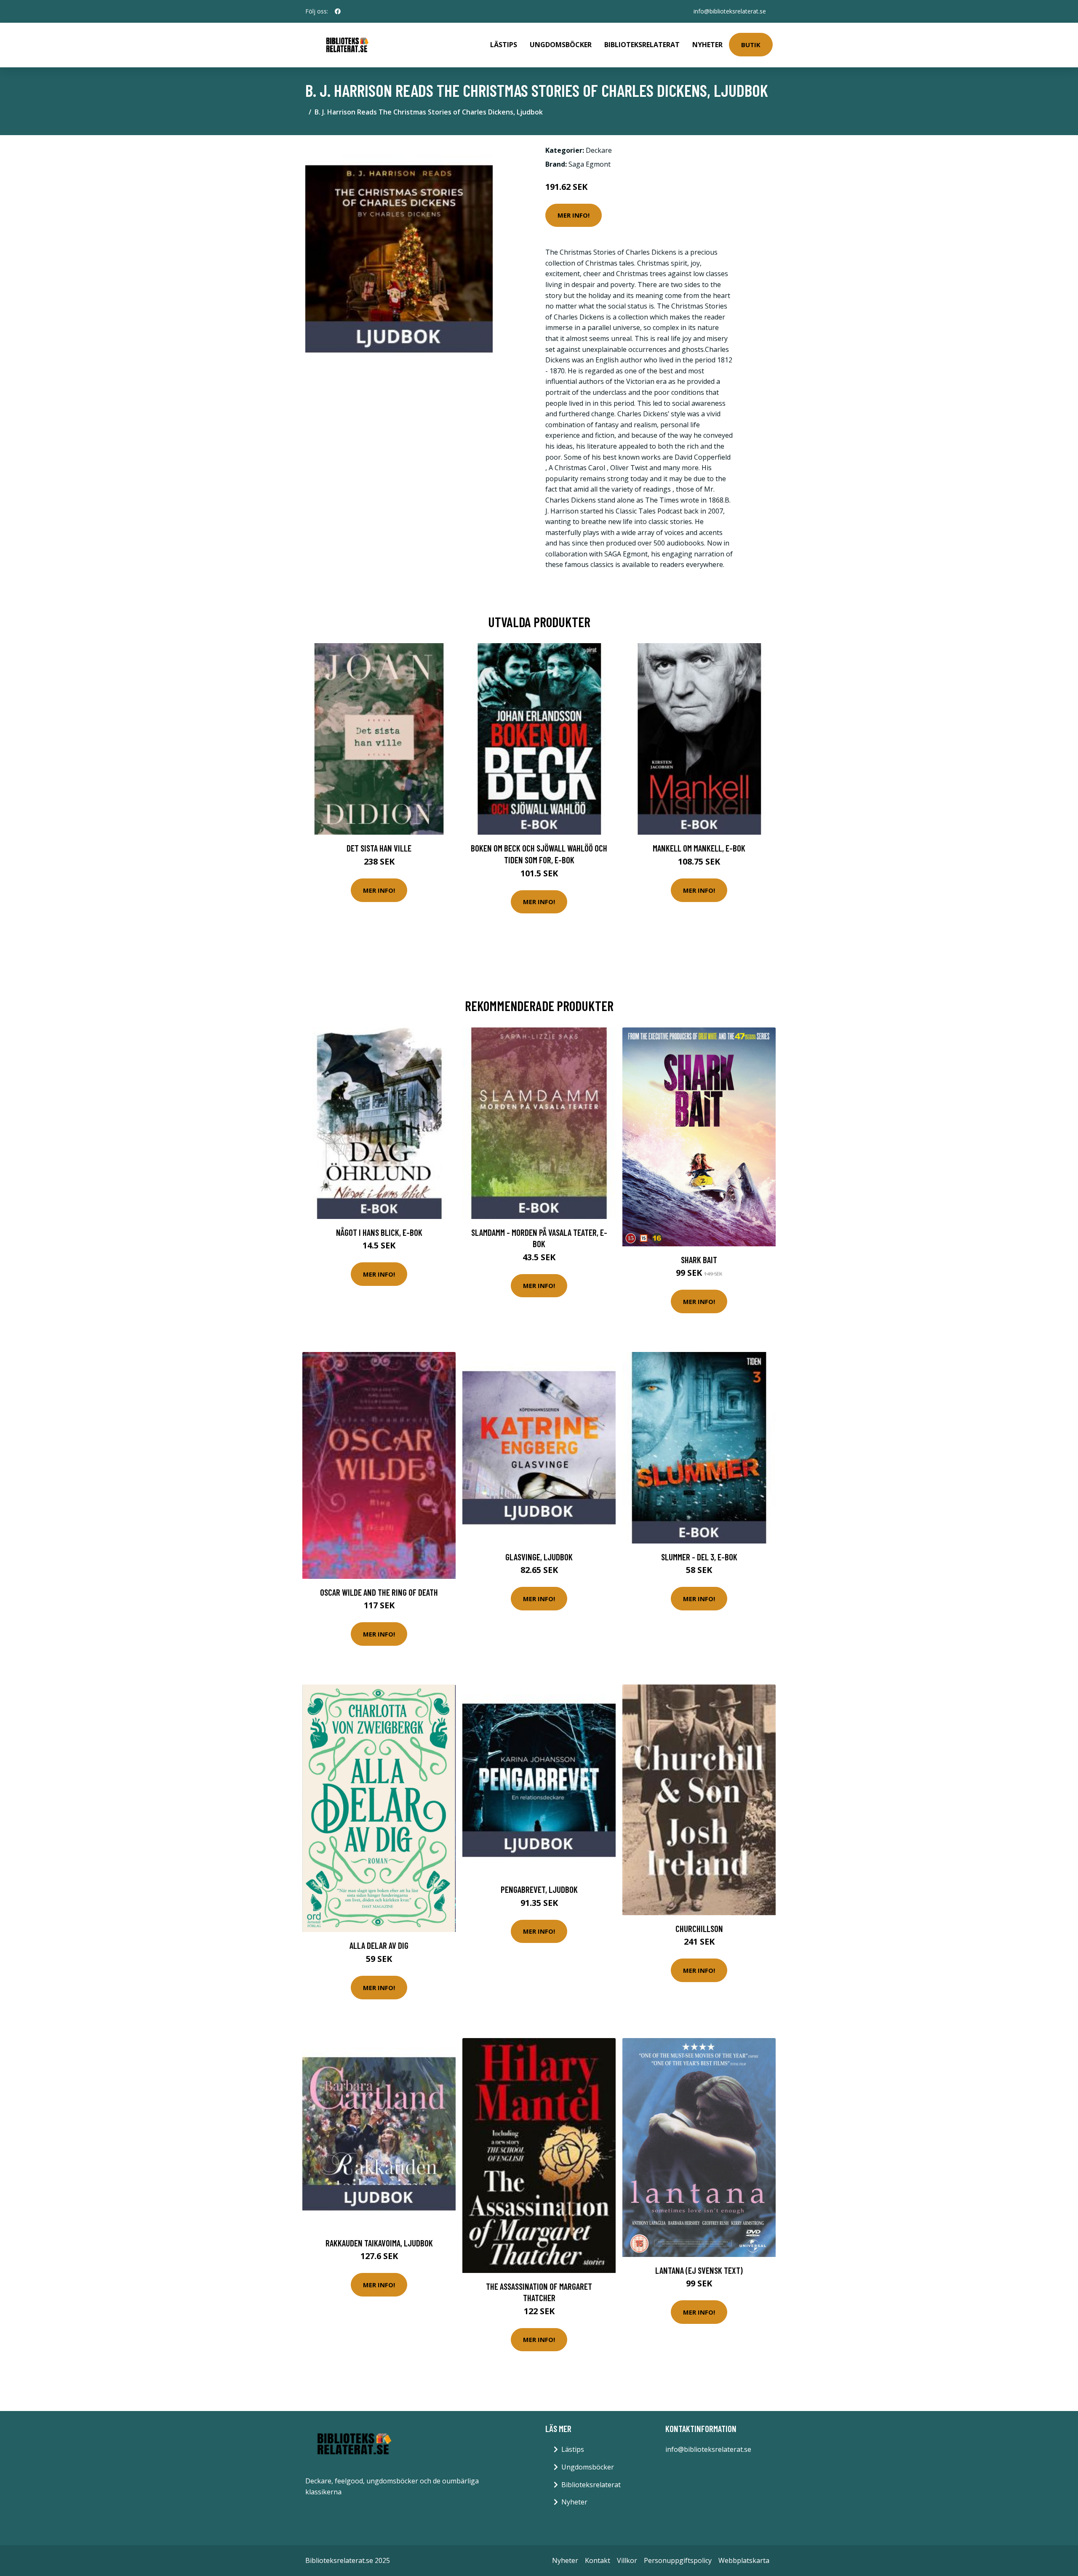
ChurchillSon (699, 1928)
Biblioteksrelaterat (642, 45)
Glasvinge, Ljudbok (539, 1557)
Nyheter (707, 45)
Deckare (599, 150)
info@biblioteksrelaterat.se (730, 11)
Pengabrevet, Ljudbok (539, 1889)
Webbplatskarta (744, 2560)
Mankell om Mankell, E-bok (699, 848)
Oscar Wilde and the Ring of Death (379, 1592)
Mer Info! (574, 215)
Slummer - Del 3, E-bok (699, 1557)
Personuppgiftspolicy (678, 2560)
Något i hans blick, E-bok (379, 1232)
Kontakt (598, 2560)
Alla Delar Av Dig (379, 1945)
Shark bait (699, 1260)
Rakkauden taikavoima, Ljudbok (379, 2243)
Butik (751, 45)
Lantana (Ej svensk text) (699, 2270)
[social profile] (338, 11)
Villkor (627, 2560)
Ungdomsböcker (561, 45)
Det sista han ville (379, 848)
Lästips (504, 45)
